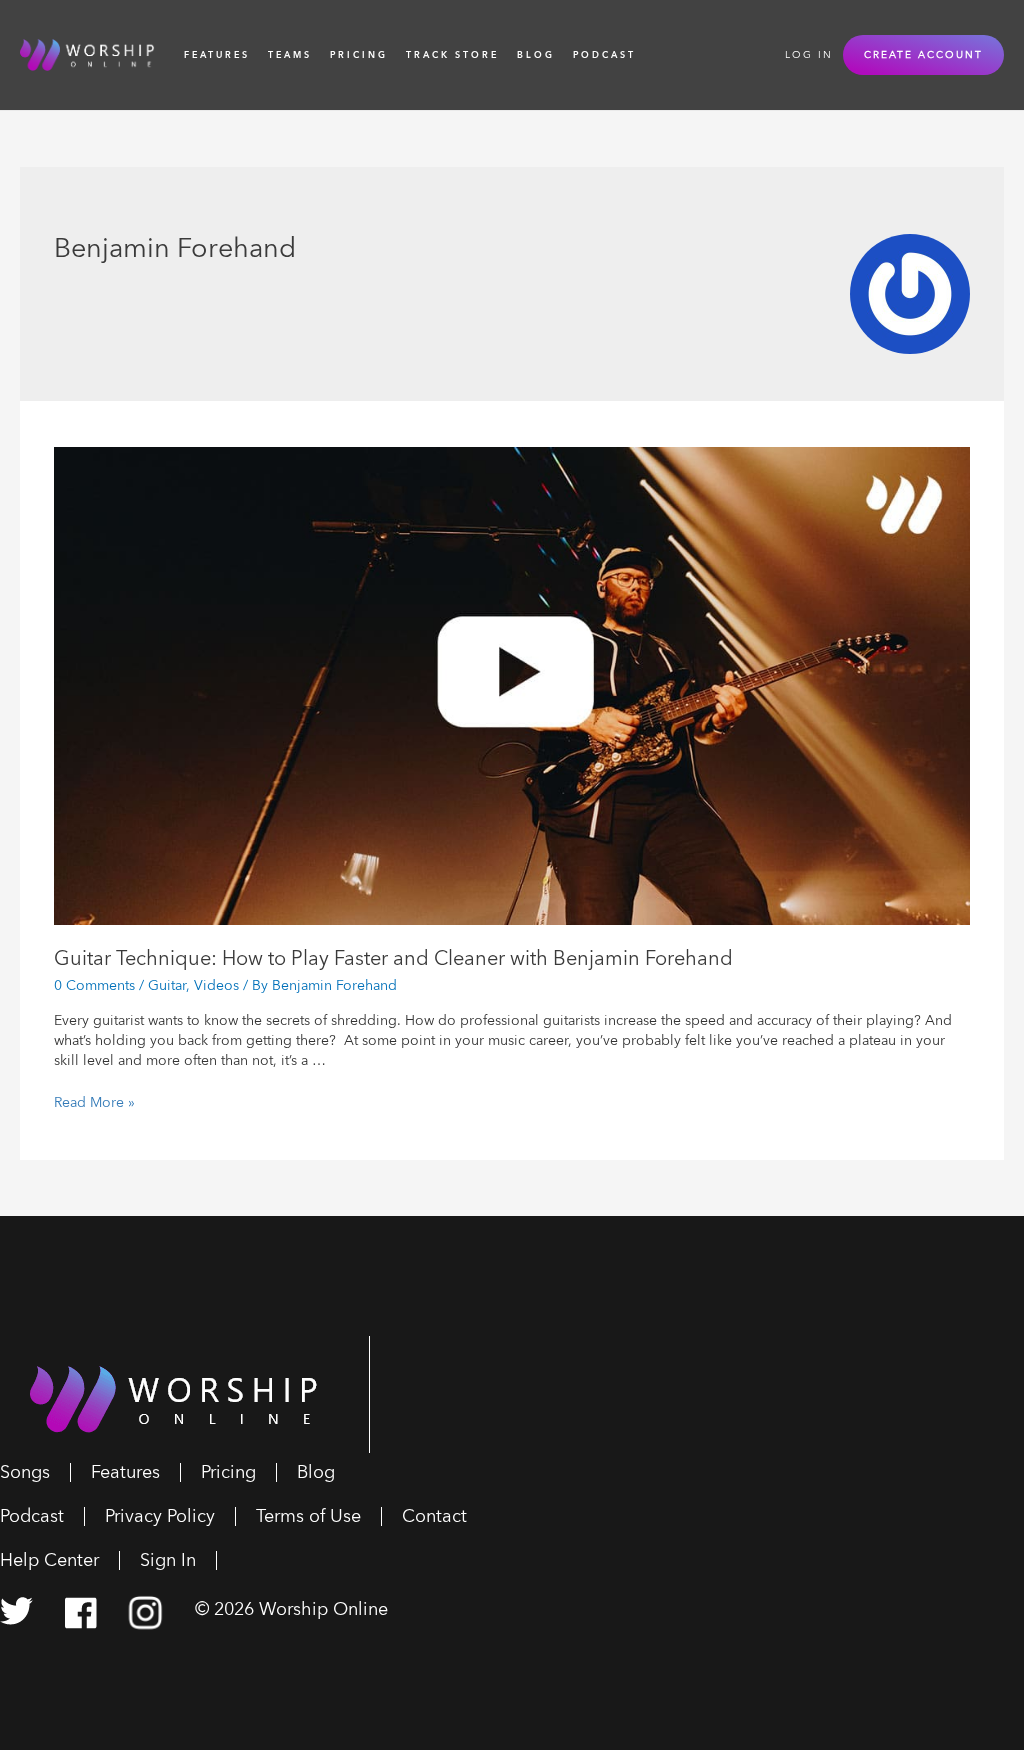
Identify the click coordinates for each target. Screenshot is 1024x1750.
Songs (25, 1472)
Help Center (49, 1560)
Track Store (452, 55)
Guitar (167, 985)
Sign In (168, 1560)
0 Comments (94, 985)
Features (217, 55)
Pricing (359, 55)
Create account (923, 55)
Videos (216, 985)
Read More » (94, 1102)
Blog (536, 55)
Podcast (604, 55)
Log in (809, 55)
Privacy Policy (160, 1516)
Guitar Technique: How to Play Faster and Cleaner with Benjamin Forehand (393, 958)
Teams (290, 55)
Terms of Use (308, 1516)
